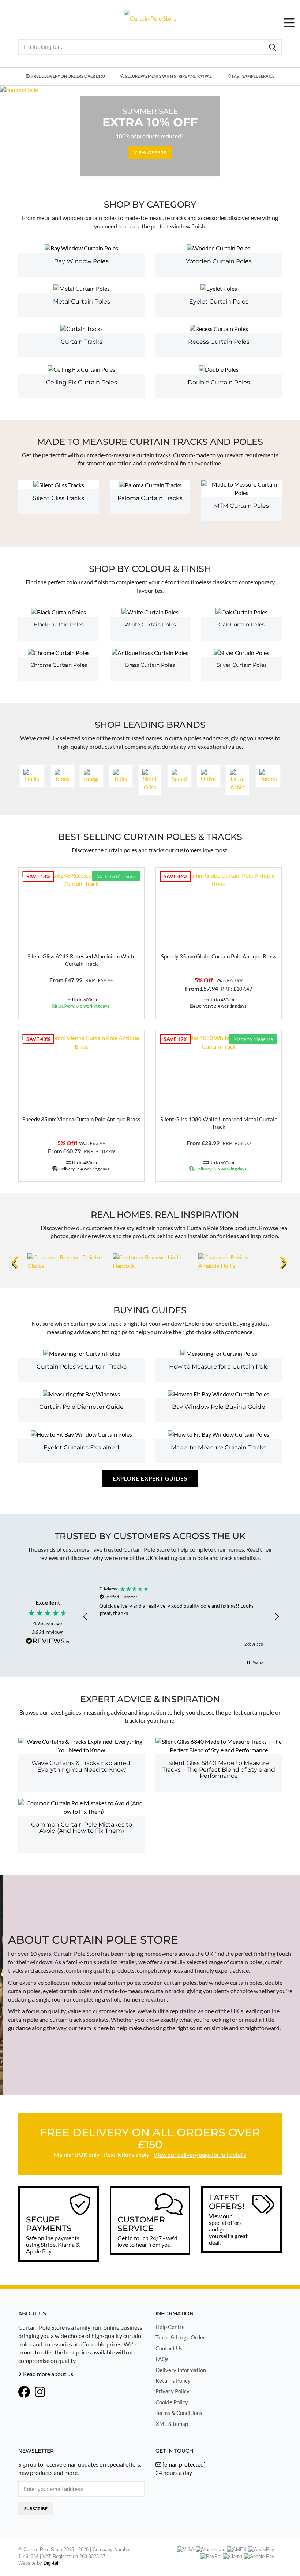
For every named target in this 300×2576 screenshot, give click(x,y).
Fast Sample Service (253, 76)
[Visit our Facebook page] (24, 2393)
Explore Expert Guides (150, 1478)
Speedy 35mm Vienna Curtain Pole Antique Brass (81, 1119)
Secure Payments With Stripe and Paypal (168, 76)
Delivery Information (181, 2370)
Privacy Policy (172, 2391)
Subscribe (36, 2508)
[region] (181, 1617)
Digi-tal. (52, 2563)
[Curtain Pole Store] (150, 17)
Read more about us (48, 2374)
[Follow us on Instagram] (40, 2393)
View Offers (150, 152)
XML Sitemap (172, 2424)
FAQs (162, 2359)
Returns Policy (173, 2380)
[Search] (273, 47)
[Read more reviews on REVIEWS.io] (48, 1642)
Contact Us (169, 2348)
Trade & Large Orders (182, 2337)
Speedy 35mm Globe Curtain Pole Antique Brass (219, 956)
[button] (86, 1617)
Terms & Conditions (179, 2413)
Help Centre (170, 2327)
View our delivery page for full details (200, 2154)
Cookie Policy (172, 2402)
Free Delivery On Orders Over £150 (68, 76)
